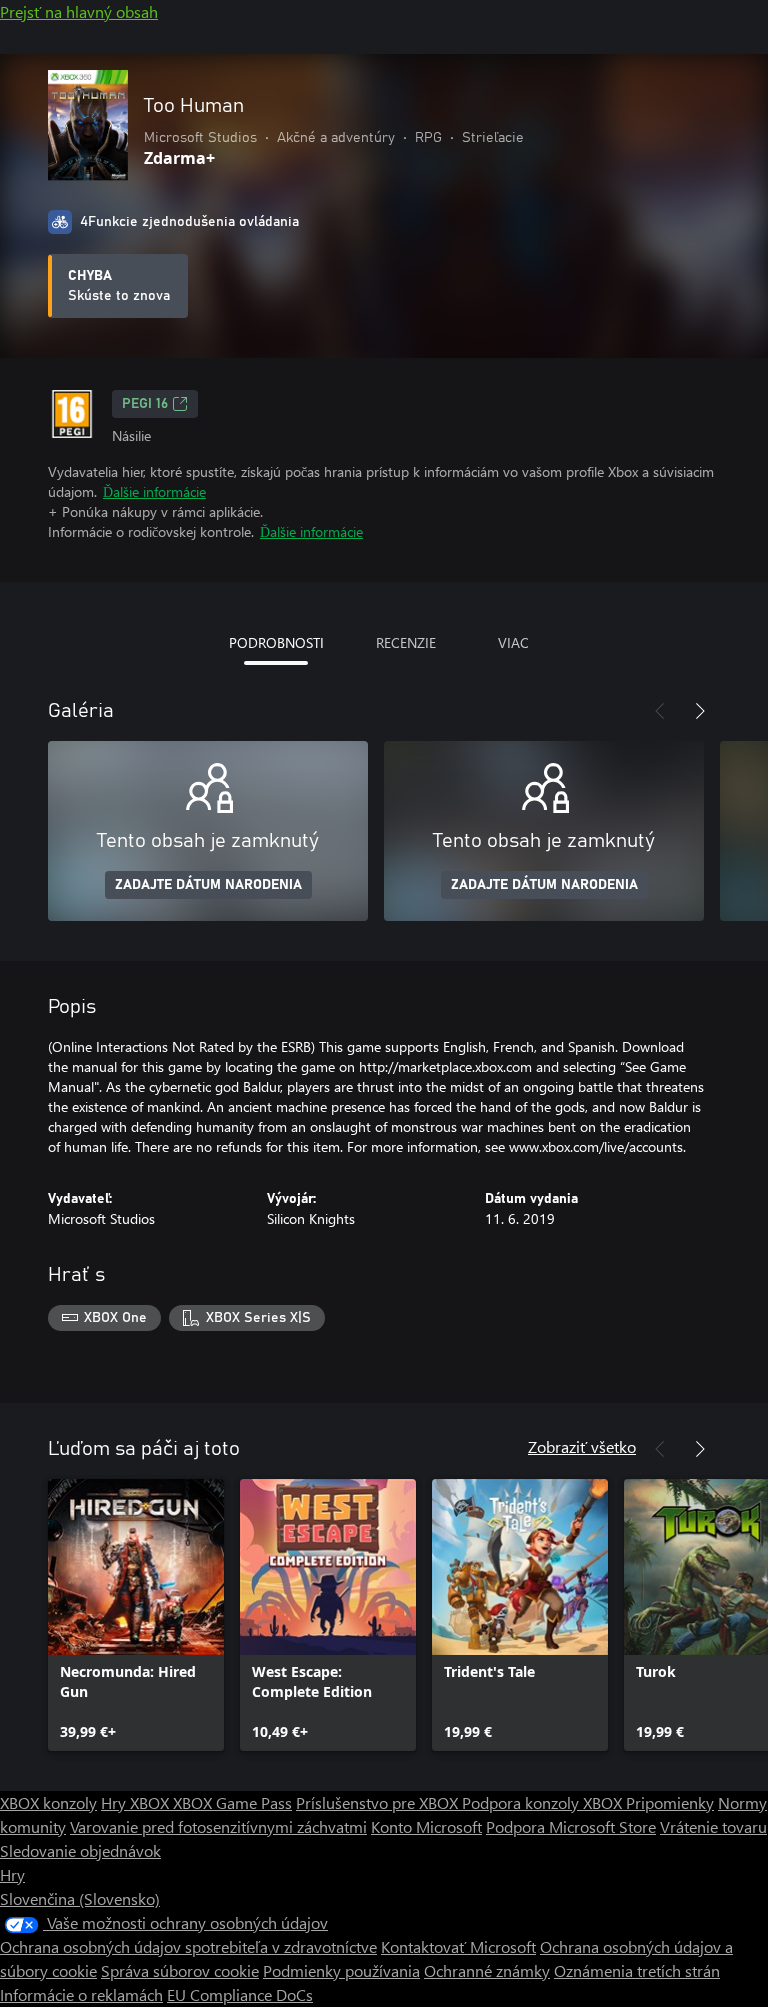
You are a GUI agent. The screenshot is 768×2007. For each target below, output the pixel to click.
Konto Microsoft (426, 1826)
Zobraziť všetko (582, 1446)
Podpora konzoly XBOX (544, 1802)
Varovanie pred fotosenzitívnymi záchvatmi (218, 1826)
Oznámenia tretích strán (637, 1970)
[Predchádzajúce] (660, 711)
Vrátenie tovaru (713, 1826)
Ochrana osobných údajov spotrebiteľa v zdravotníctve (188, 1946)
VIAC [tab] (513, 642)
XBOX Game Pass (232, 1802)
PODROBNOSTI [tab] (276, 642)
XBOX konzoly (48, 1802)
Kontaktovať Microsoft (458, 1946)
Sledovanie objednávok (80, 1850)
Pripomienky (670, 1802)
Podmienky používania (341, 1970)
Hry (12, 1874)
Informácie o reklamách (81, 1994)
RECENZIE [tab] (406, 642)
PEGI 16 (145, 404)
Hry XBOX (137, 1802)
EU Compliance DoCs (240, 1994)
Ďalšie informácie (154, 491)
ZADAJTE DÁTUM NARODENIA (208, 885)
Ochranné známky (487, 1970)
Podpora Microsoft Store (571, 1826)
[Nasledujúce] (700, 711)
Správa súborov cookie (180, 1970)
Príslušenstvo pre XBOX (379, 1802)
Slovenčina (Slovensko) (80, 1898)
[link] (136, 1615)
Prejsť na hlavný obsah (79, 11)
